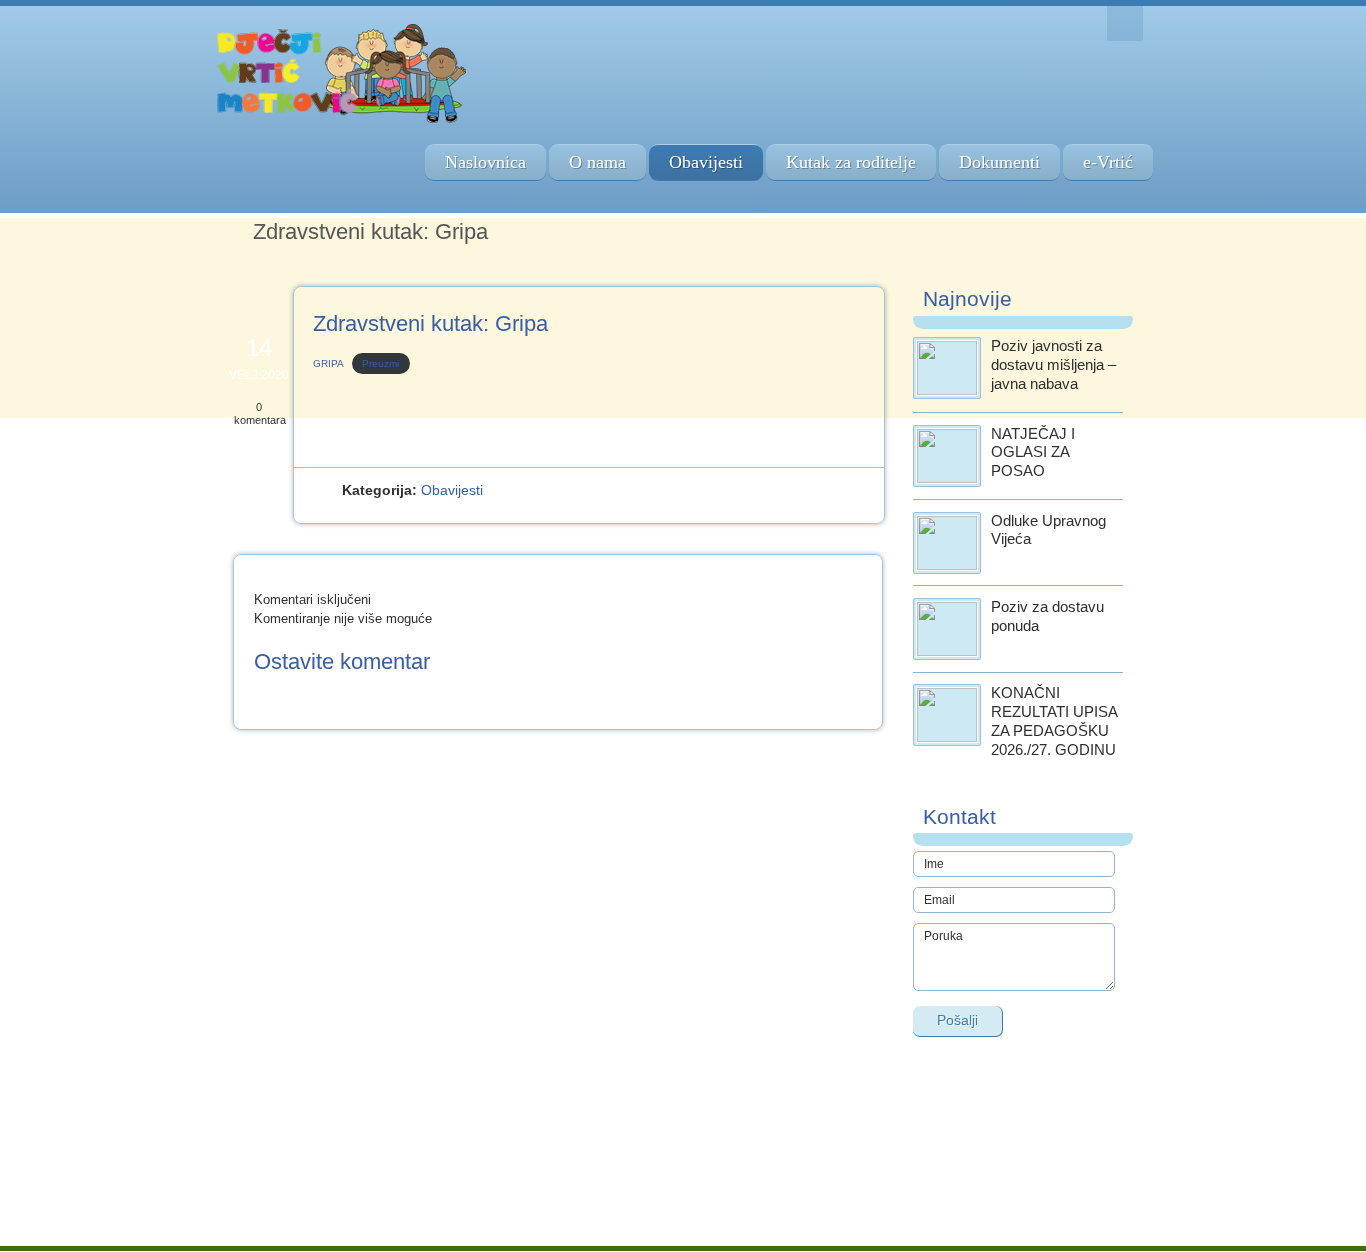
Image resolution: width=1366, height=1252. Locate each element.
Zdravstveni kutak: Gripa (430, 323)
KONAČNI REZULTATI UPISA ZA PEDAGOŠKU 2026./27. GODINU (1054, 720)
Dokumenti (999, 162)
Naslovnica (485, 162)
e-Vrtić (1108, 162)
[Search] (1125, 23)
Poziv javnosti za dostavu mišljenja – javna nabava (1053, 364)
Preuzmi (380, 363)
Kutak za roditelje (851, 162)
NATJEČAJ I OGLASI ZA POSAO (1033, 452)
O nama (597, 162)
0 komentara (260, 413)
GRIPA (328, 363)
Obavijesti (706, 162)
